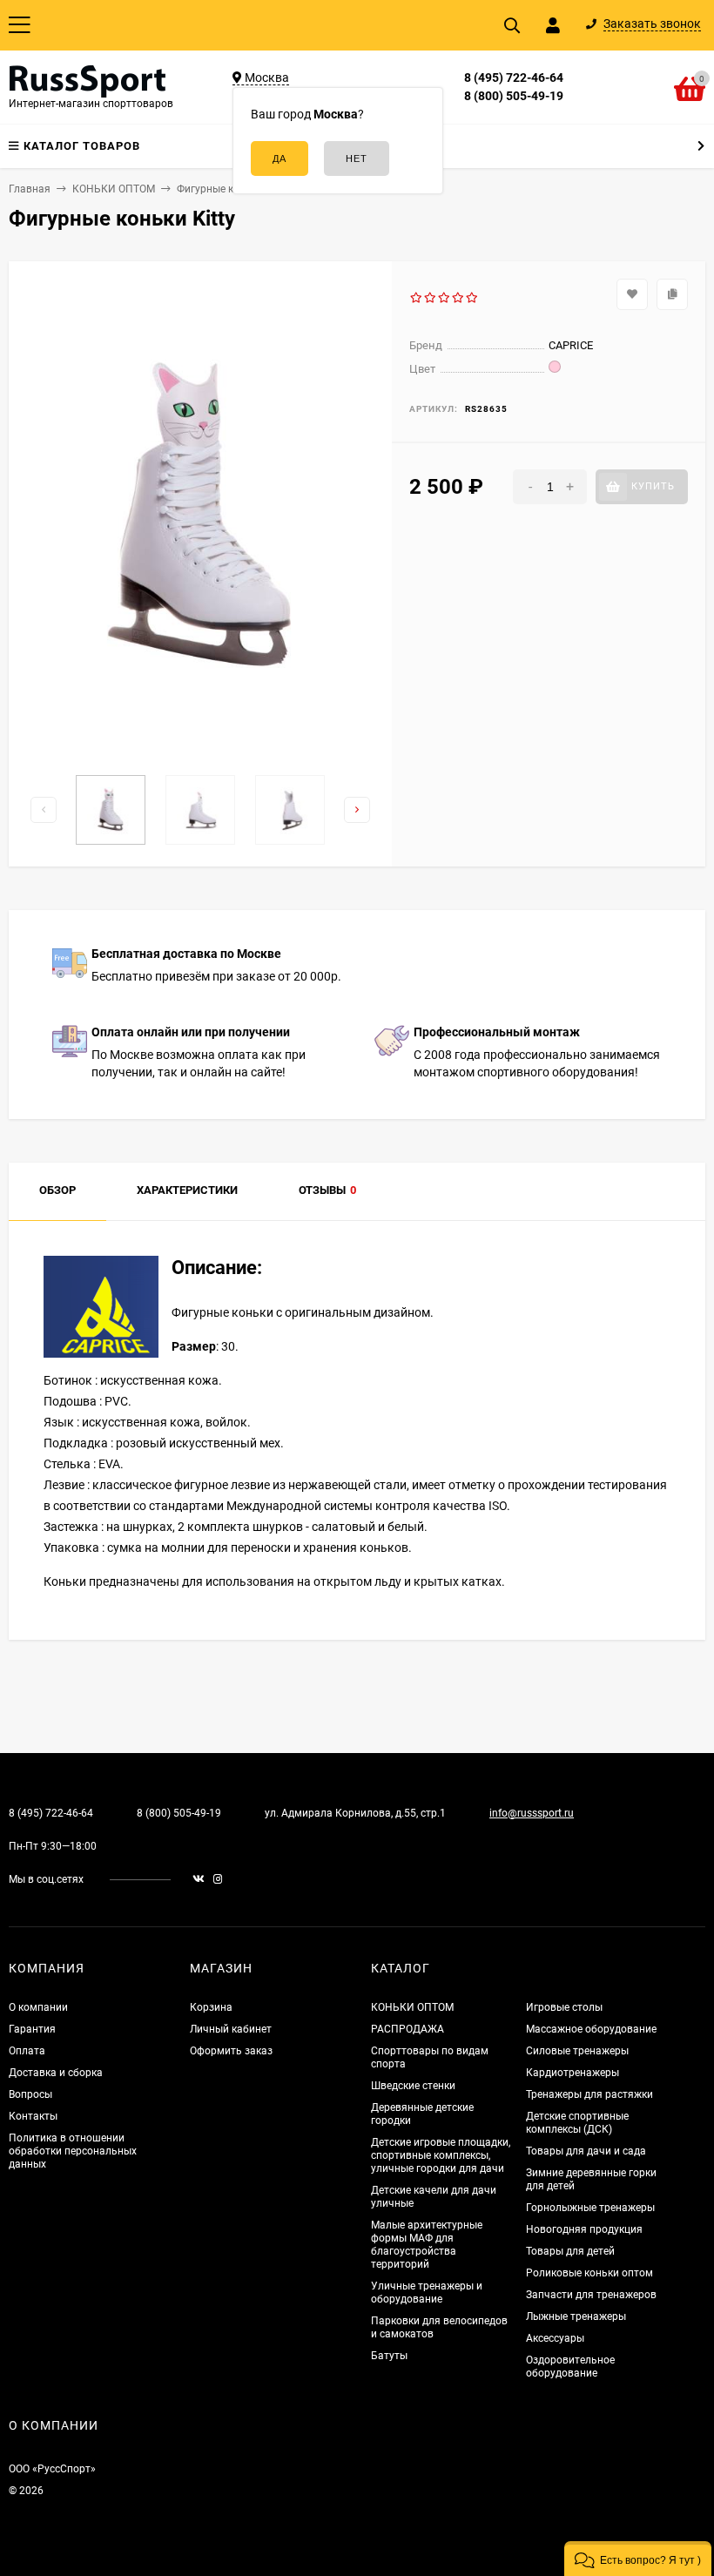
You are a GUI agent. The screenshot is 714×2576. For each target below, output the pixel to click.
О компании (38, 2007)
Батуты (389, 2356)
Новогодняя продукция (584, 2229)
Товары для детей (570, 2251)
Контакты (33, 2116)
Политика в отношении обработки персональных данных (73, 2151)
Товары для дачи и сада (586, 2151)
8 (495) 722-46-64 (514, 78)
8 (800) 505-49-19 (514, 96)
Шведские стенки (413, 2086)
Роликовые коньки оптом (589, 2273)
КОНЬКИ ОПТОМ (412, 2007)
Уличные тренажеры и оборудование (427, 2293)
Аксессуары (555, 2338)
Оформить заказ (231, 2051)
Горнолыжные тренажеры (590, 2208)
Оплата (27, 2051)
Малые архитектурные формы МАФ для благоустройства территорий (427, 2245)
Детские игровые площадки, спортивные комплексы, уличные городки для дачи (441, 2155)
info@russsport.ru (532, 1813)
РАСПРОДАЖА (408, 2029)
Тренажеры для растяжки (589, 2094)
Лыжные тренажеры (576, 2316)
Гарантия (32, 2029)
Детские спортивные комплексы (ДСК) (577, 2123)
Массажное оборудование (591, 2029)
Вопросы (30, 2094)
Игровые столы (564, 2007)
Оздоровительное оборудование (570, 2367)
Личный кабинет (231, 2029)
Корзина (211, 2007)
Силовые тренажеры (577, 2051)
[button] (638, 2559)
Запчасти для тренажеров (591, 2295)
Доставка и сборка (56, 2073)
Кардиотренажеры (573, 2073)
